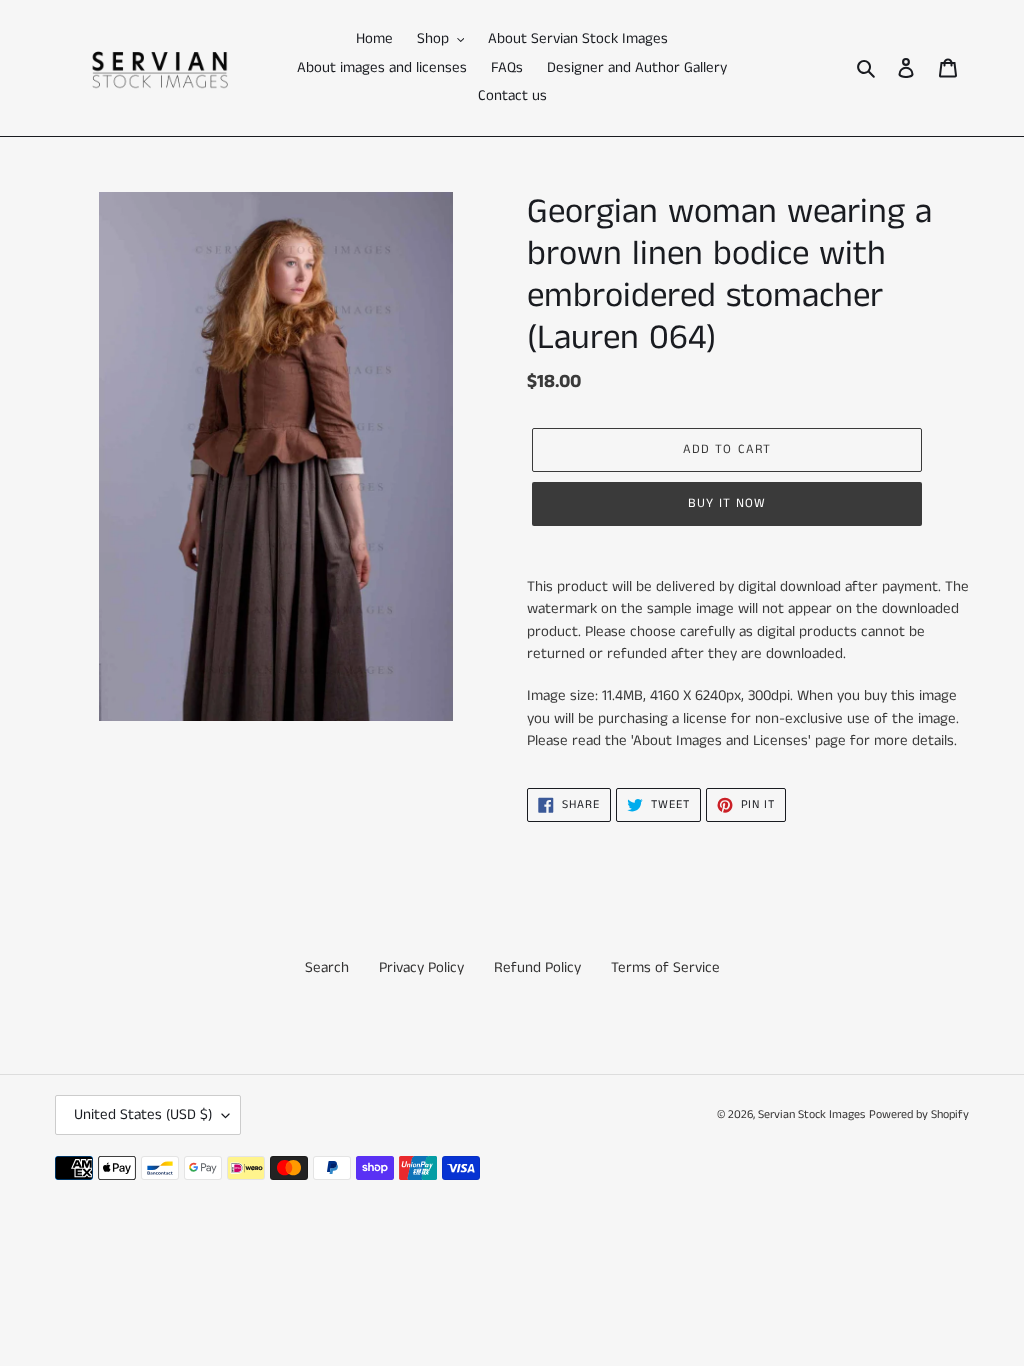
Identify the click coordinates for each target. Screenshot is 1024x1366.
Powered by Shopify (919, 1114)
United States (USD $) (143, 1114)
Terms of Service (665, 967)
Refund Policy (537, 967)
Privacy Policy (421, 967)
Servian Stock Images (811, 1114)
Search (327, 967)
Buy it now (727, 503)
